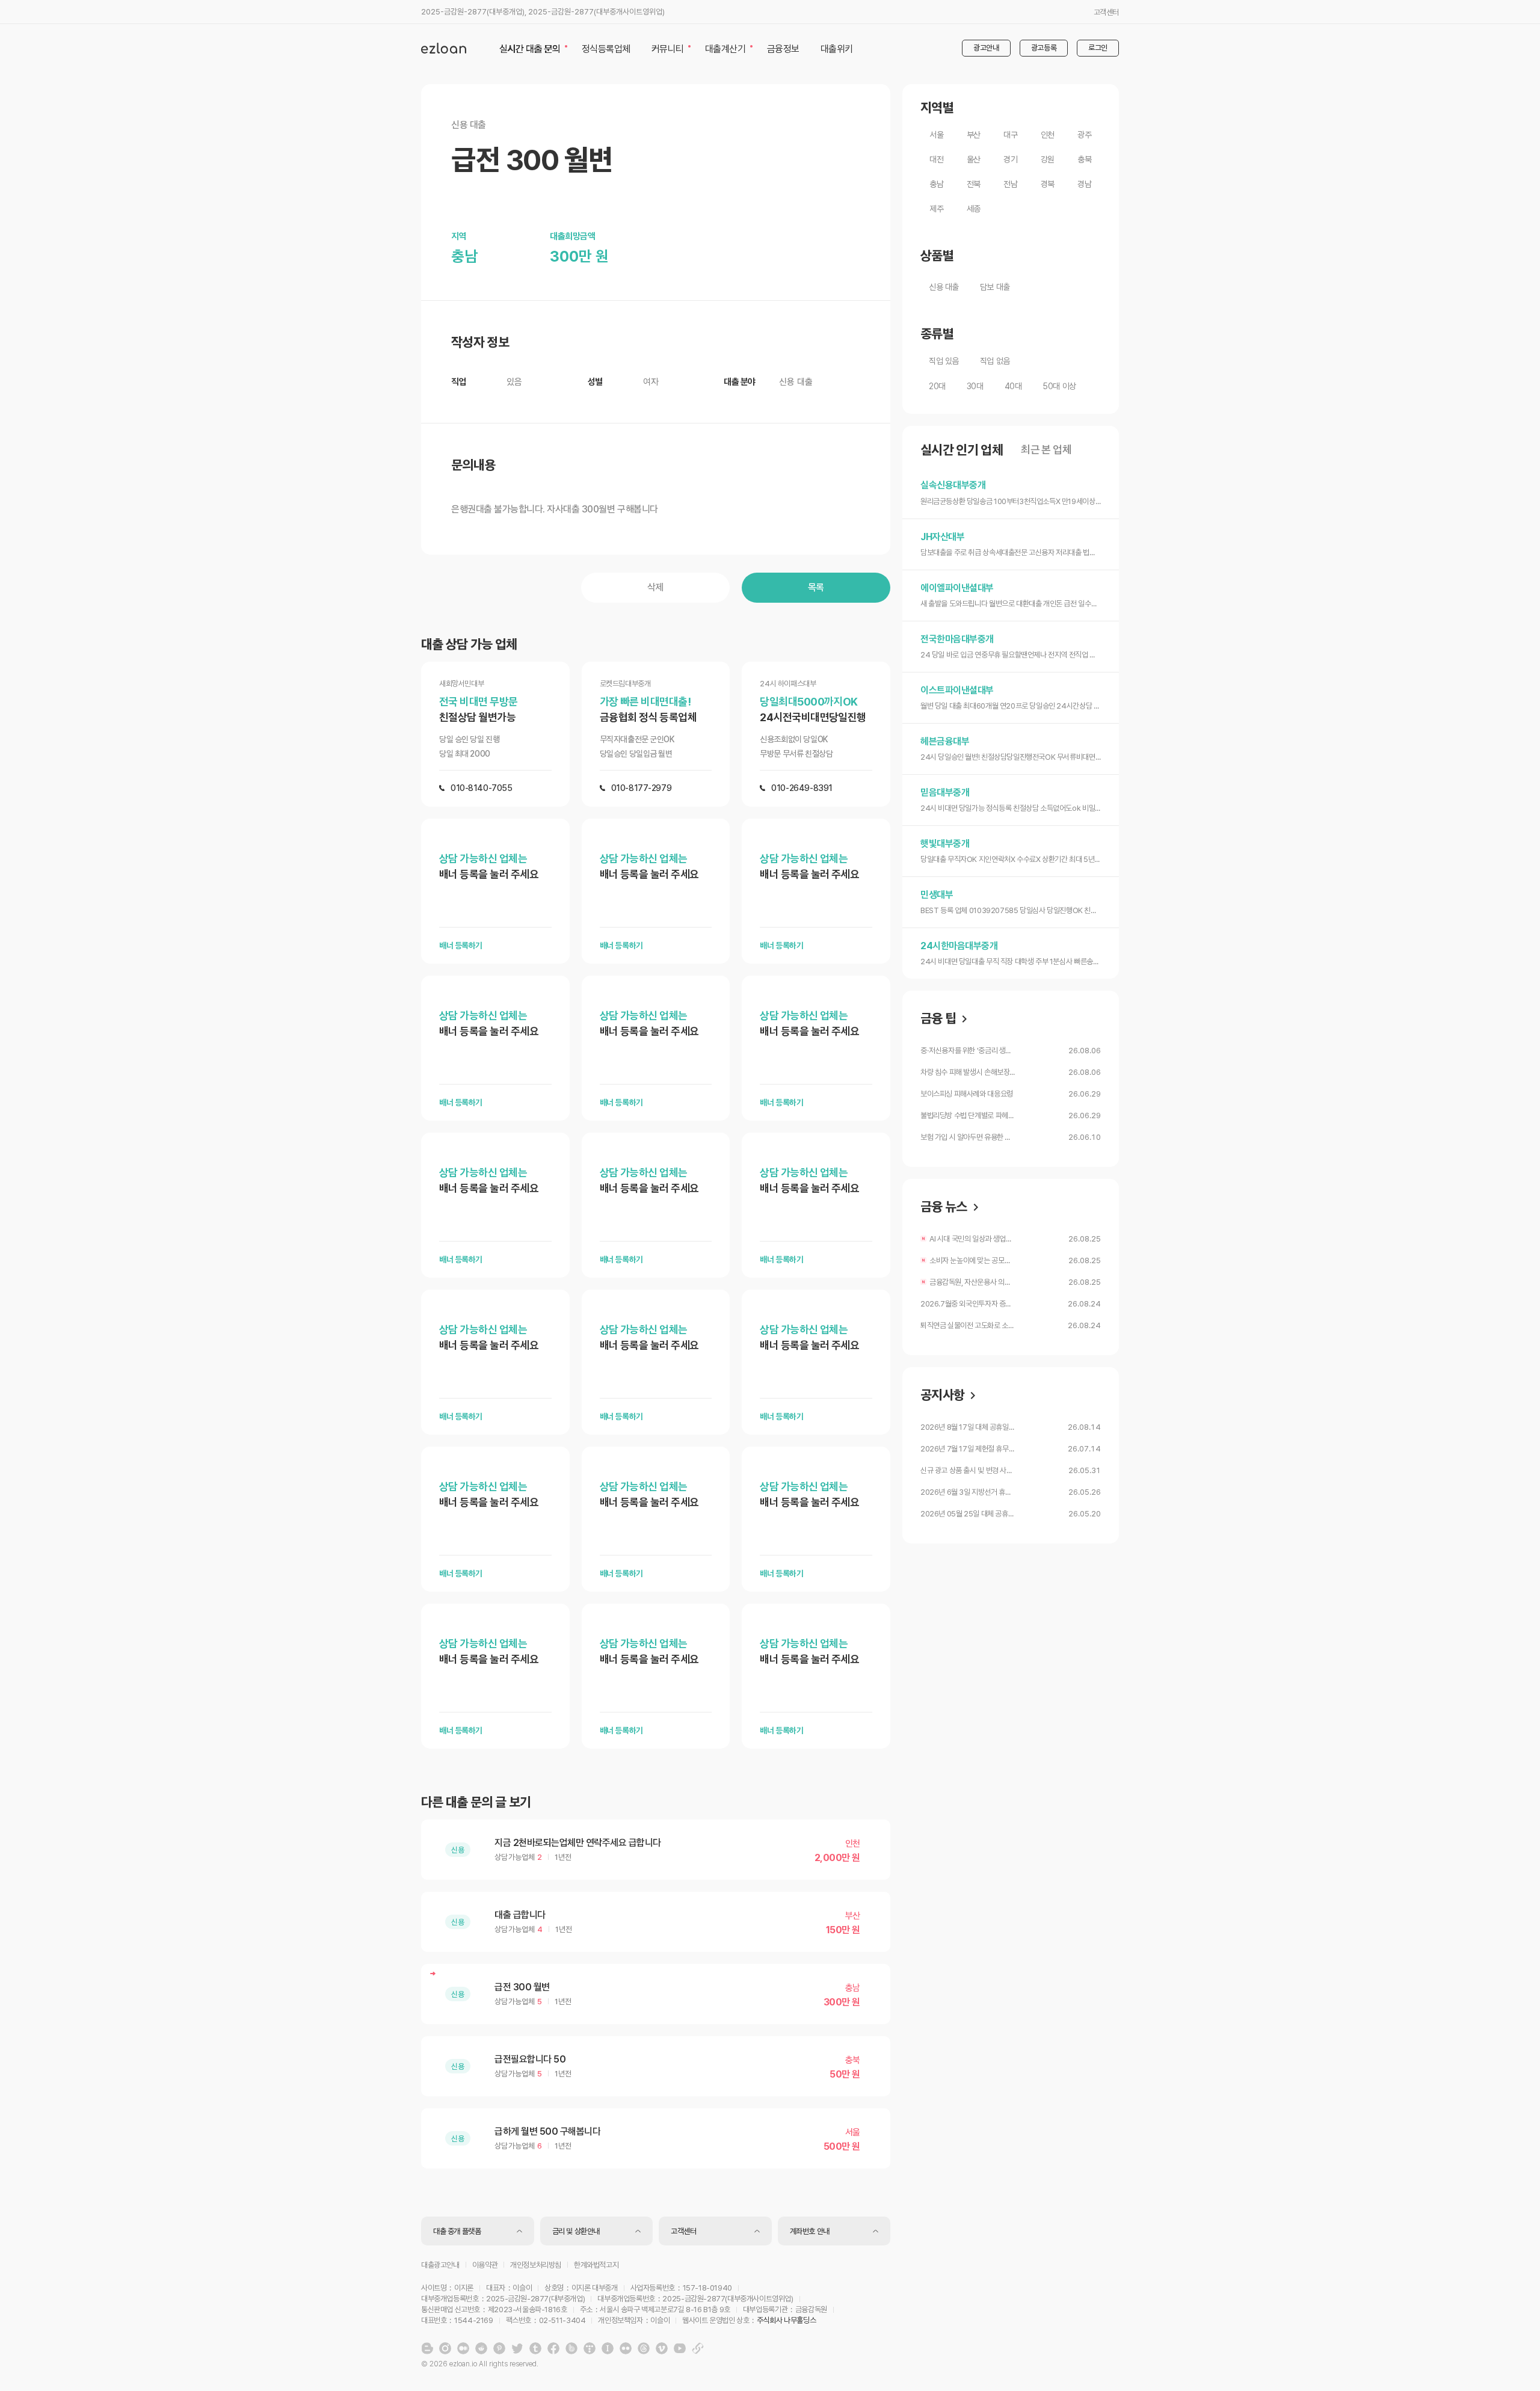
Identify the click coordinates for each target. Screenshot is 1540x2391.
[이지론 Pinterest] (499, 2348)
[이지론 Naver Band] (571, 2348)
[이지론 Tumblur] (535, 2348)
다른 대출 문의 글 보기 (476, 1802)
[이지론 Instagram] (445, 2348)
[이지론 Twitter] (517, 2348)
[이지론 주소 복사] (698, 2348)
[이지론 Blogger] (427, 2348)
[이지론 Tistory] (590, 2348)
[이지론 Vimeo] (662, 2348)
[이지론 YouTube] (680, 2348)
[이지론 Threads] (644, 2348)
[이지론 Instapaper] (608, 2348)
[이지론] (444, 48)
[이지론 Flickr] (626, 2348)
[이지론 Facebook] (553, 2348)
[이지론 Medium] (463, 2348)
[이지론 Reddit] (481, 2348)
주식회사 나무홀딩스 (786, 2320)
